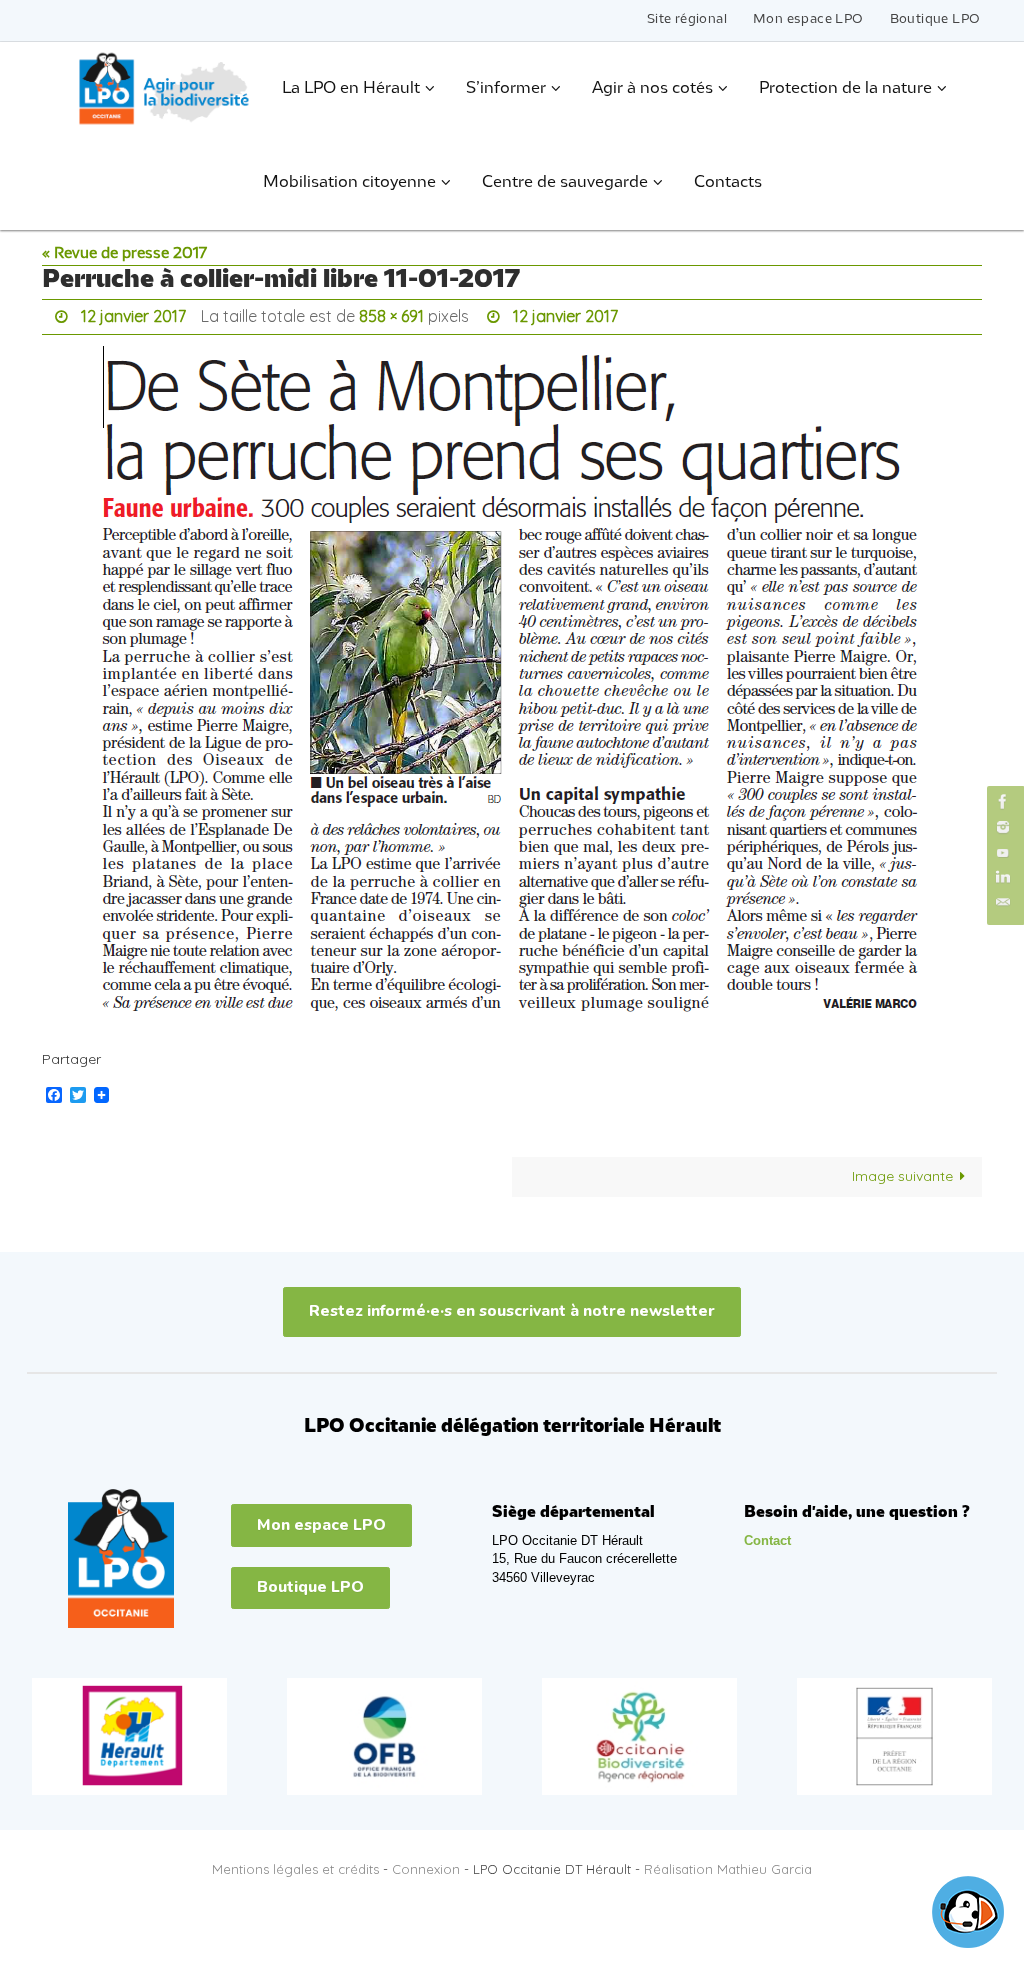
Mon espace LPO (808, 19)
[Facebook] (1003, 801)
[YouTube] (1003, 852)
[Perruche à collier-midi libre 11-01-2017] (512, 682)
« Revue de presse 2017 (124, 254)
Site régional (687, 19)
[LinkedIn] (1003, 877)
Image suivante (902, 1171)
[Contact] (1003, 902)
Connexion (426, 1864)
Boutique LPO (935, 19)
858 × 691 (391, 314)
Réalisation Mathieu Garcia (728, 1864)
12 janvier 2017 (133, 314)
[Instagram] (1003, 826)
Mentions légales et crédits (295, 1864)
